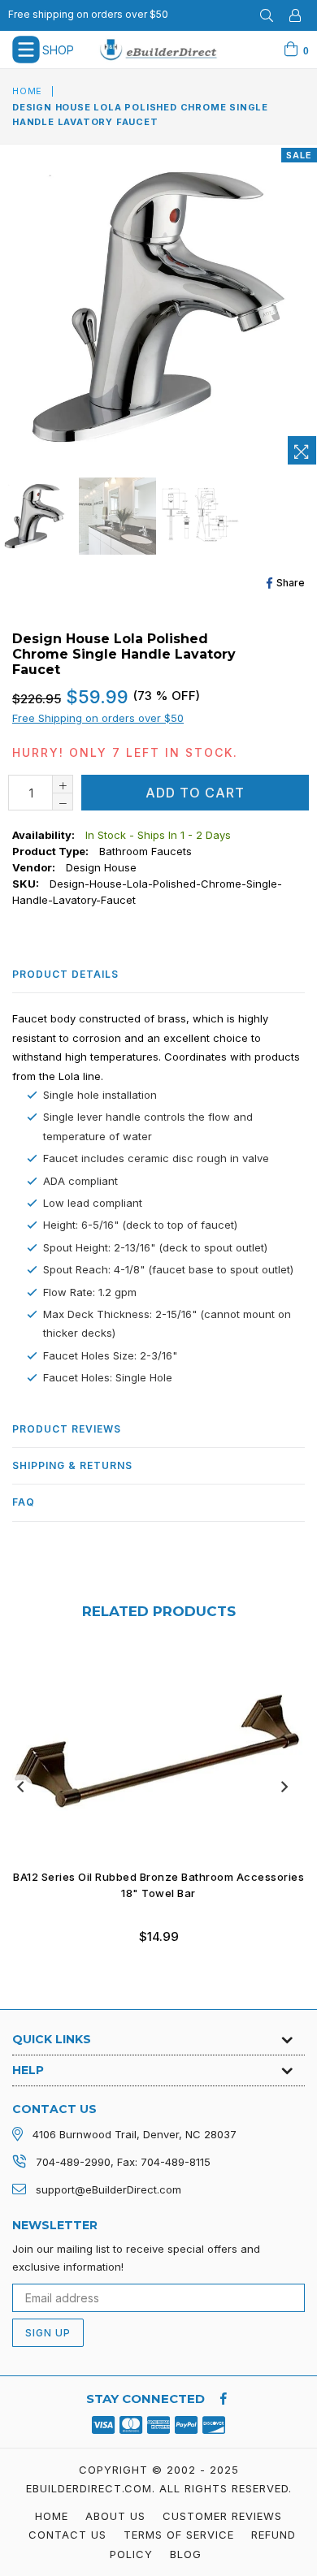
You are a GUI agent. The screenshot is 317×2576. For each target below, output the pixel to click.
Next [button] (284, 1787)
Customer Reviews (222, 2516)
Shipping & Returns (72, 1465)
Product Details (65, 974)
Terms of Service (179, 2535)
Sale (299, 155)
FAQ (24, 1502)
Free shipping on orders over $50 (88, 14)
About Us (115, 2516)
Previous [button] (20, 1787)
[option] (116, 516)
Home (27, 91)
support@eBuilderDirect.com (109, 2189)
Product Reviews (67, 1429)
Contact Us (67, 2535)
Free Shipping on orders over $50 (98, 718)
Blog (186, 2554)
